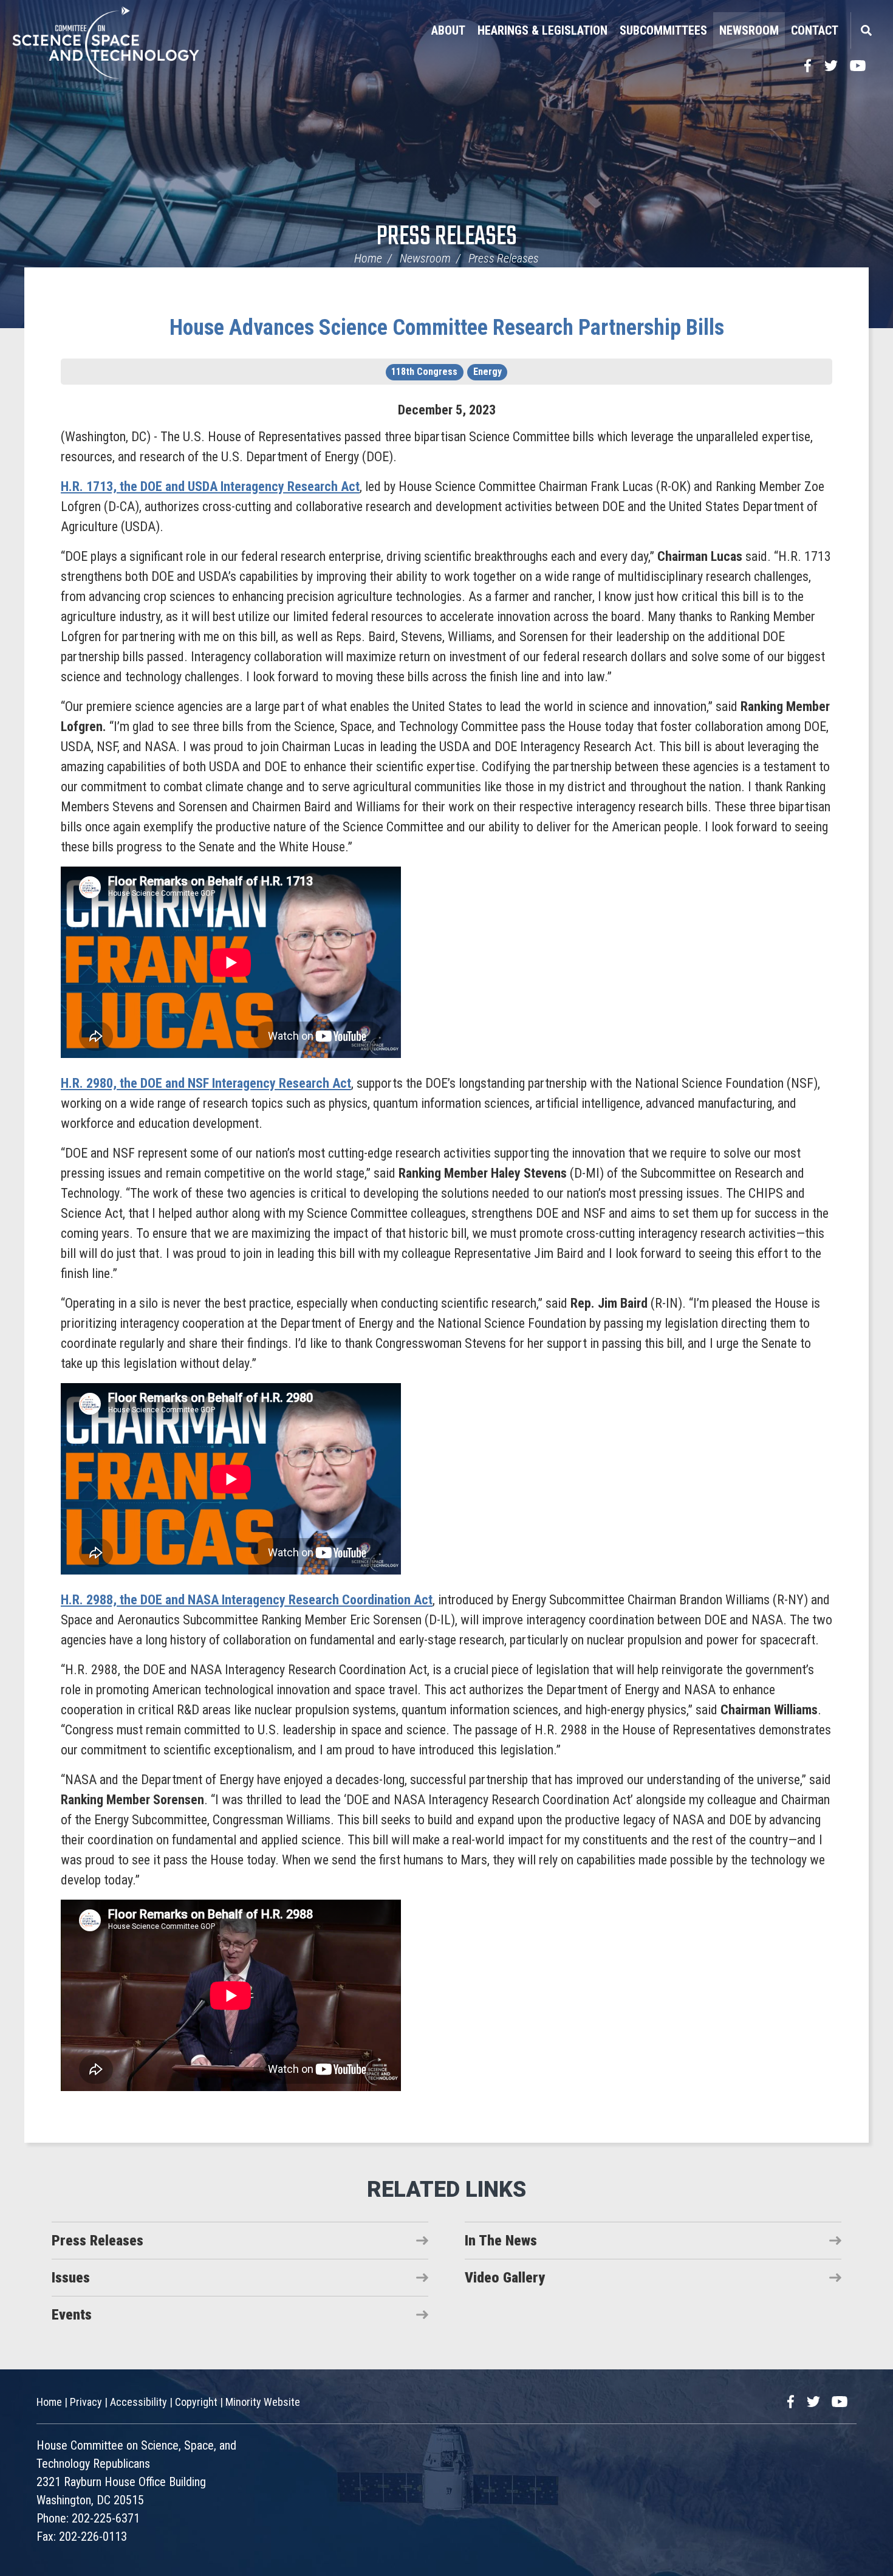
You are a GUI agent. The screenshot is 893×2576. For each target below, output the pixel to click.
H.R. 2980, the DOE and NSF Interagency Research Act (206, 1083)
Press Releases (447, 237)
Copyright (196, 2402)
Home (368, 258)
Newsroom (749, 30)
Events (72, 2315)
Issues (71, 2278)
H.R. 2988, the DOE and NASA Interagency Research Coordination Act (247, 1600)
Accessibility (139, 2402)
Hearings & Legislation (542, 30)
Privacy (86, 2402)
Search (866, 30)
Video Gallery (505, 2278)
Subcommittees (663, 30)
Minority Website (263, 2402)
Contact (815, 30)
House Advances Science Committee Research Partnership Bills (447, 328)
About (448, 30)
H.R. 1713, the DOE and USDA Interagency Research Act (210, 486)
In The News (501, 2241)
